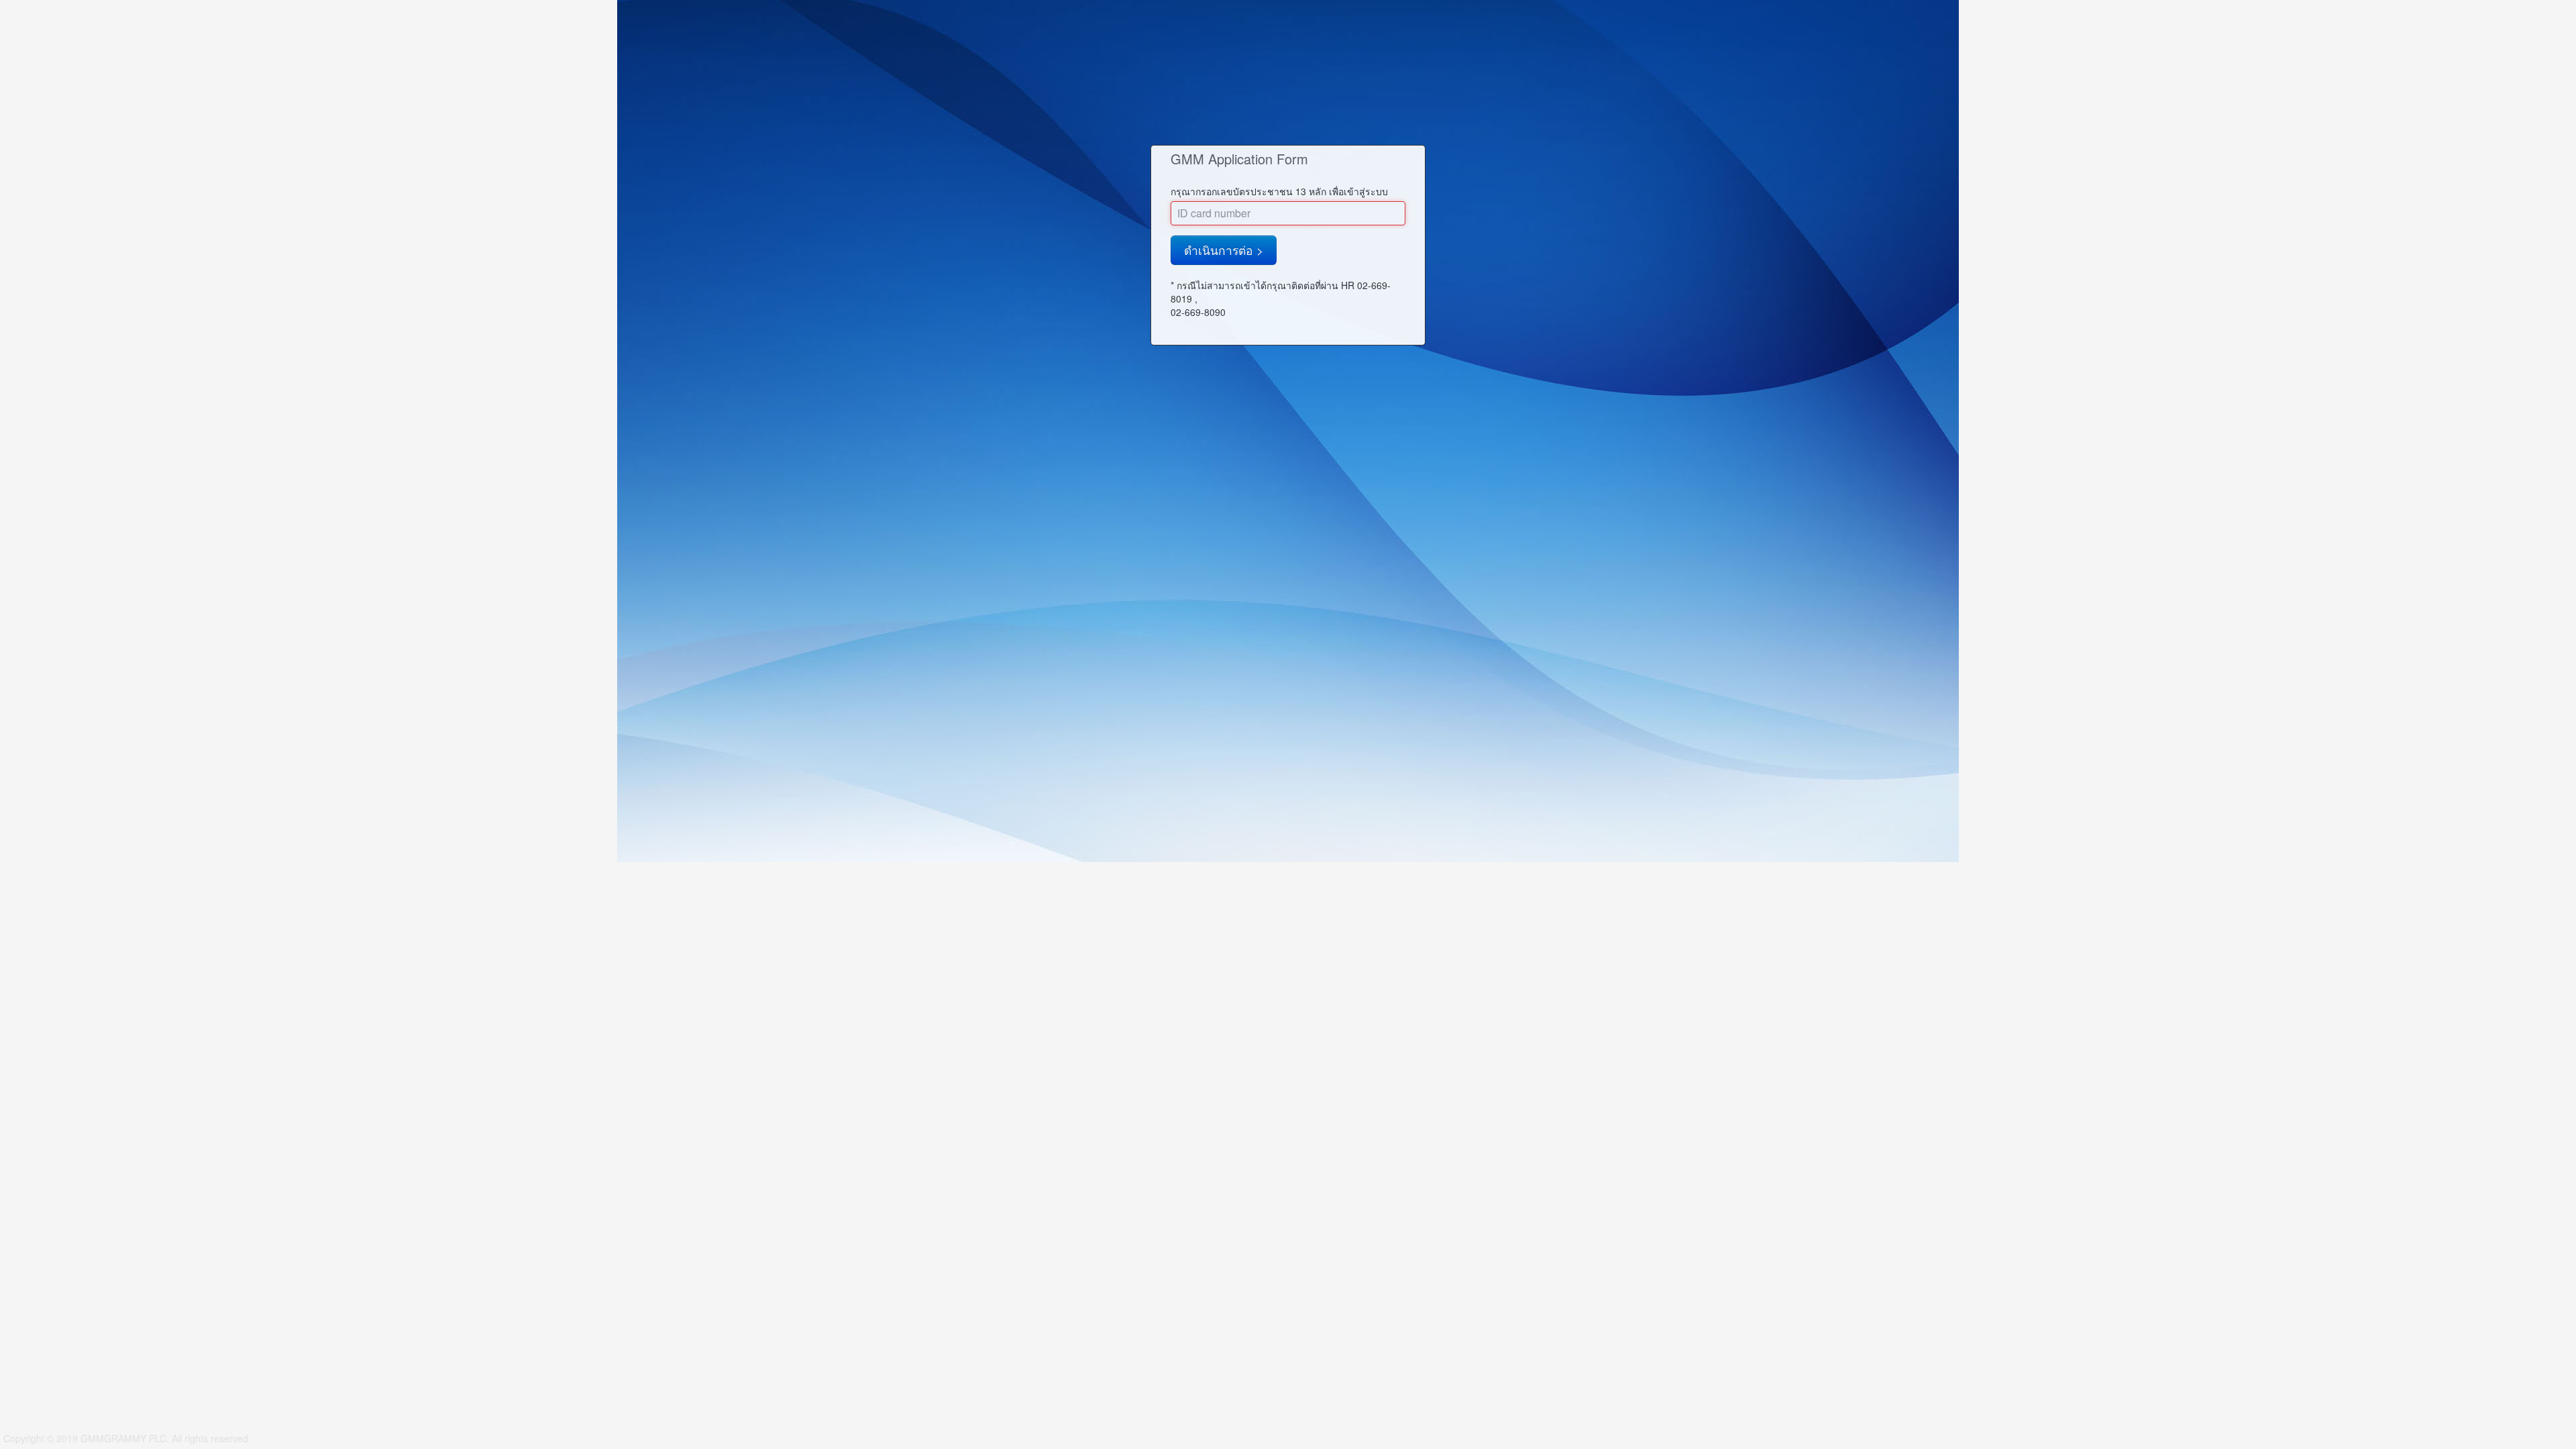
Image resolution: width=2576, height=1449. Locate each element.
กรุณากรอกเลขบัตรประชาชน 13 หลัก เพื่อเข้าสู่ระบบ (1279, 191)
